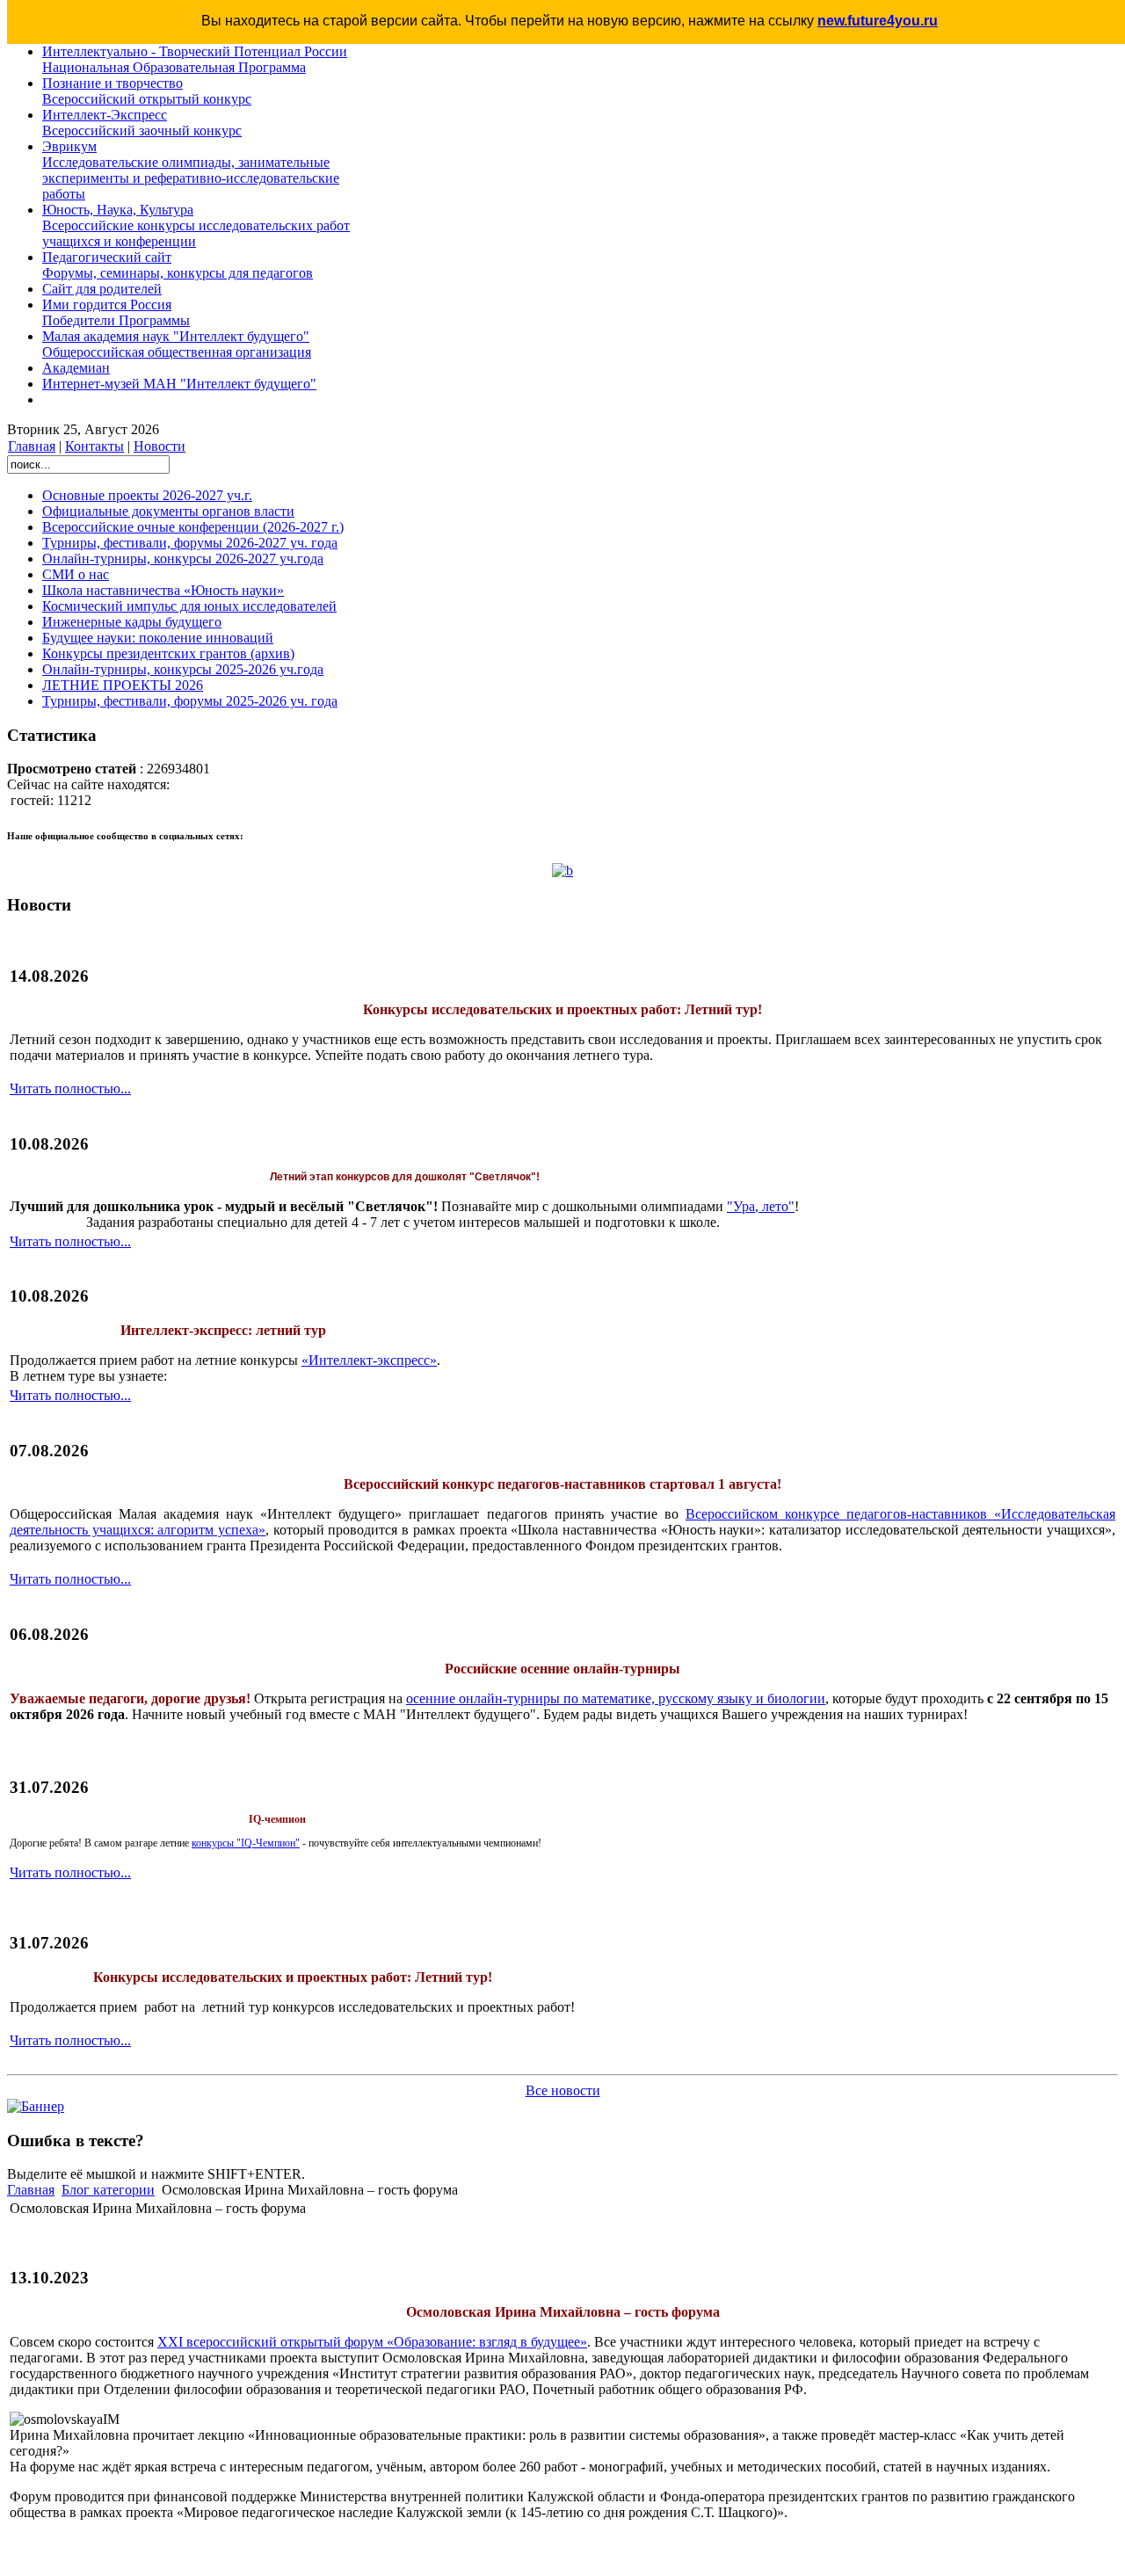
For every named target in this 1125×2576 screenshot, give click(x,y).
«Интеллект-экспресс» (369, 1360)
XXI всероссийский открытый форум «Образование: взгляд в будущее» (372, 2342)
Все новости (563, 2090)
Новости (160, 446)
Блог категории (108, 2190)
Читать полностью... (70, 1088)
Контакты (94, 446)
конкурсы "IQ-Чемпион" (246, 1843)
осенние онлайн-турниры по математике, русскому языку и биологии (616, 1698)
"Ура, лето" (761, 1206)
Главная (32, 446)
